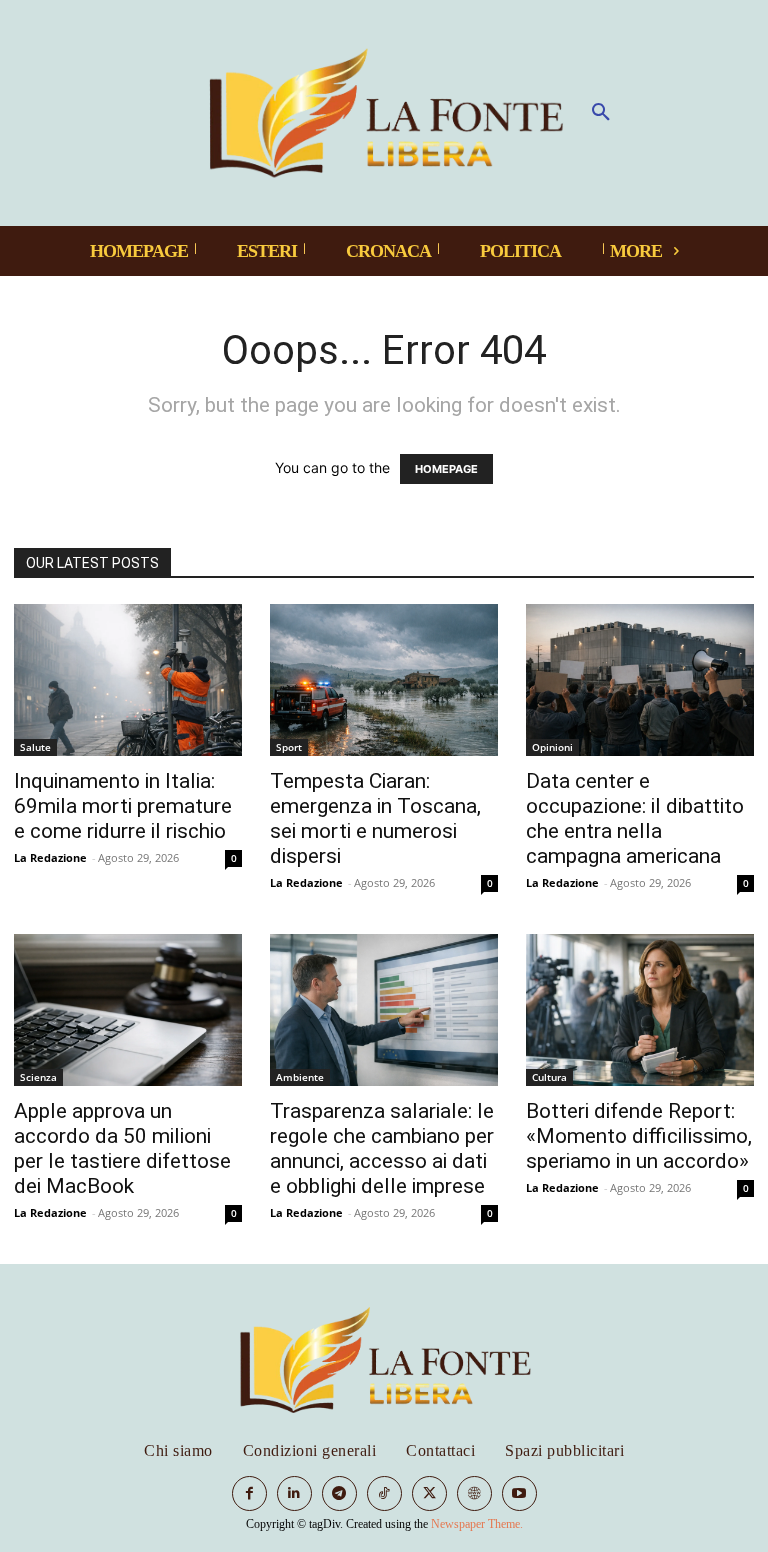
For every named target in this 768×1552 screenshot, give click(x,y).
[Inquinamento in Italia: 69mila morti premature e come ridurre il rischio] (128, 680)
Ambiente (300, 1077)
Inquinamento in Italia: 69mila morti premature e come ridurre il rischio (123, 806)
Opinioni (552, 747)
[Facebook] (249, 1493)
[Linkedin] (294, 1493)
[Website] (474, 1493)
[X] (429, 1493)
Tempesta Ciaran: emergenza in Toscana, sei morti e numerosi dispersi (375, 818)
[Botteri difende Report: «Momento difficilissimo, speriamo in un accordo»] (640, 1010)
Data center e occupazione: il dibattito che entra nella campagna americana (635, 818)
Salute (35, 747)
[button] (601, 113)
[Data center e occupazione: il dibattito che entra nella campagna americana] (640, 680)
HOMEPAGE (446, 469)
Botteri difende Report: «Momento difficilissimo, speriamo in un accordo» (639, 1136)
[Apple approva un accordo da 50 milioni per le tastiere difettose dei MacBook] (128, 1010)
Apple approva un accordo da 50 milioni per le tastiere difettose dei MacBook (122, 1148)
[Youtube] (519, 1493)
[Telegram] (339, 1493)
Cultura (549, 1077)
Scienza (38, 1077)
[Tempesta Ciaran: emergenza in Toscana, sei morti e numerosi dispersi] (384, 680)
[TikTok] (384, 1493)
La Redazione (50, 857)
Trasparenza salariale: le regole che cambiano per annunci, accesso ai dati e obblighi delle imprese (382, 1148)
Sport (289, 747)
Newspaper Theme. (477, 1524)
